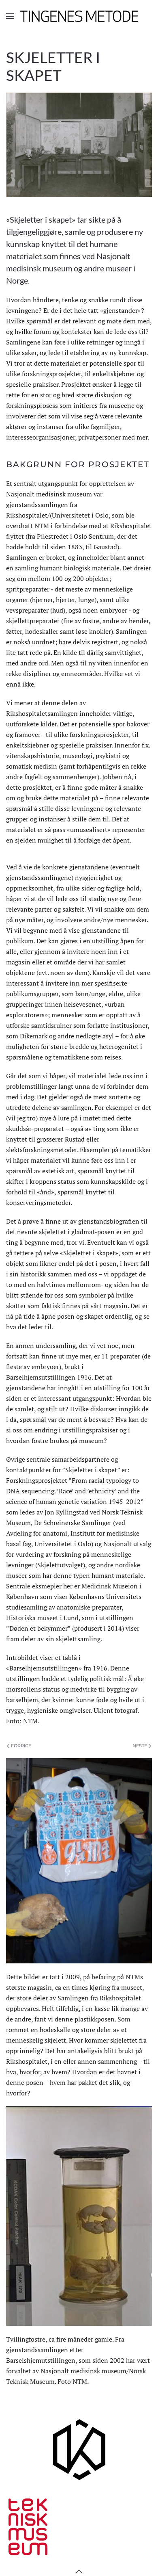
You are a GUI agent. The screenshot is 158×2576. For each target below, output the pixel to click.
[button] (10, 16)
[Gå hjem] (79, 16)
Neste (140, 1746)
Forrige (21, 1746)
